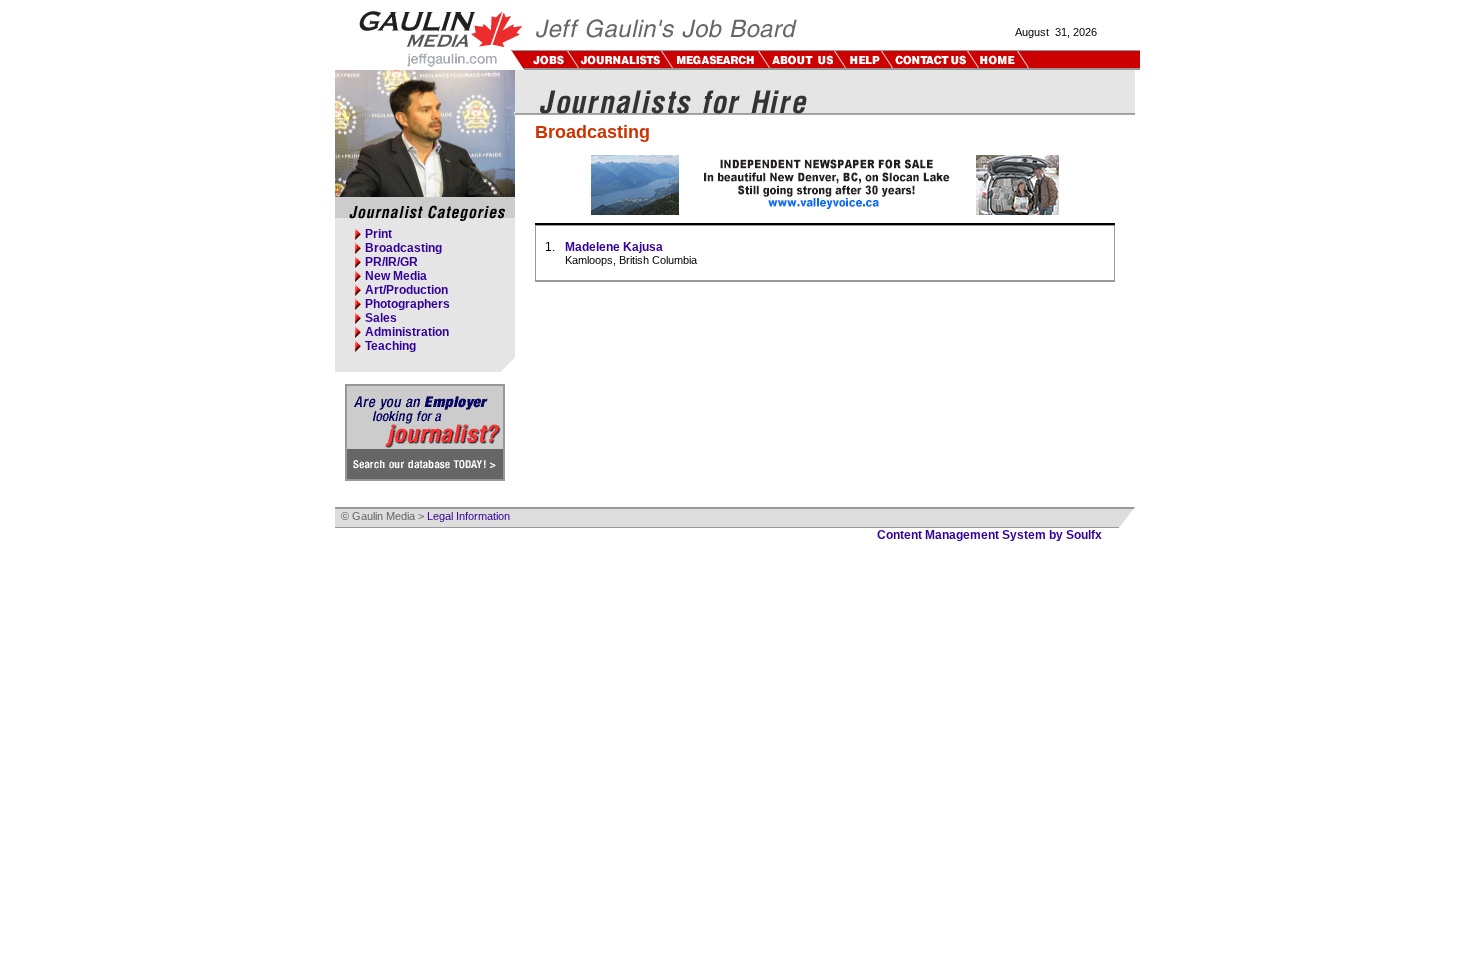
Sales (381, 318)
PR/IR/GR (391, 262)
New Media (396, 276)
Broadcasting (403, 248)
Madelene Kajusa (614, 247)
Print (378, 234)
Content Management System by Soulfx (989, 535)
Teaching (390, 346)
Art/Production (406, 290)
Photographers (407, 304)
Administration (407, 332)
